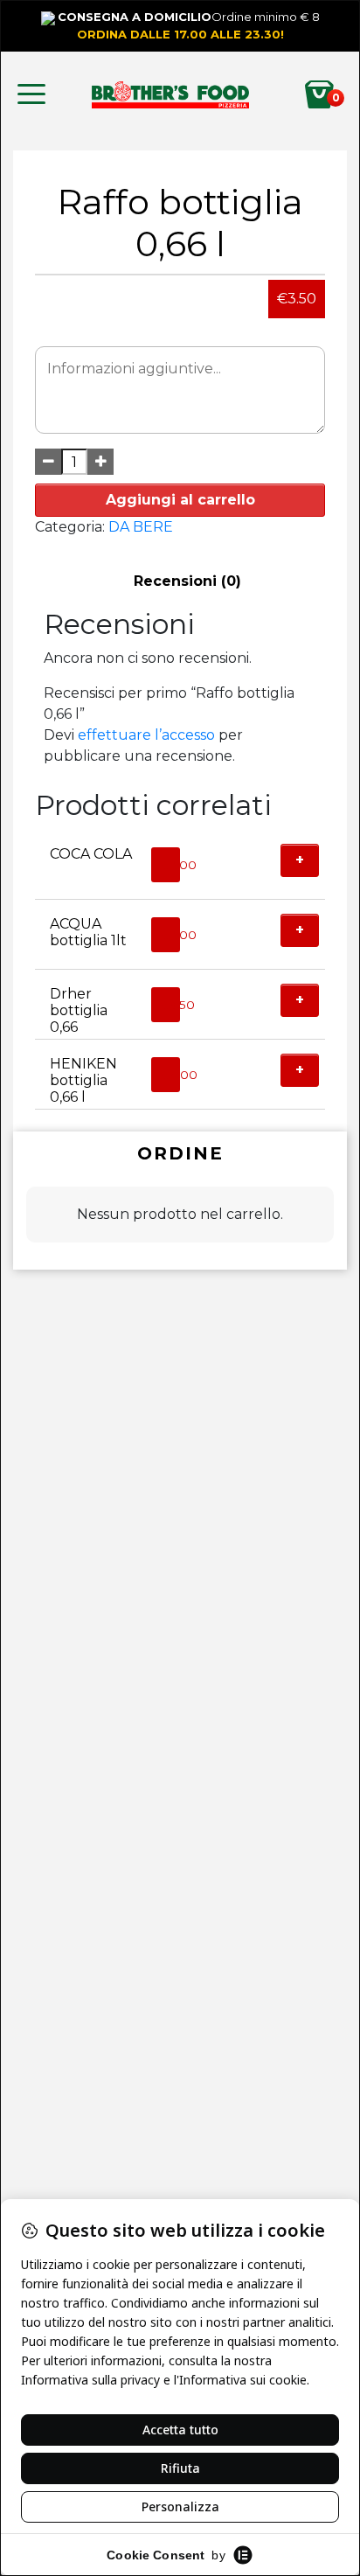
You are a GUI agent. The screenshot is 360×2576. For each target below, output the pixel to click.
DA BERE (141, 527)
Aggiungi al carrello (180, 500)
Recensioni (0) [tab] (187, 581)
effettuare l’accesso (146, 735)
